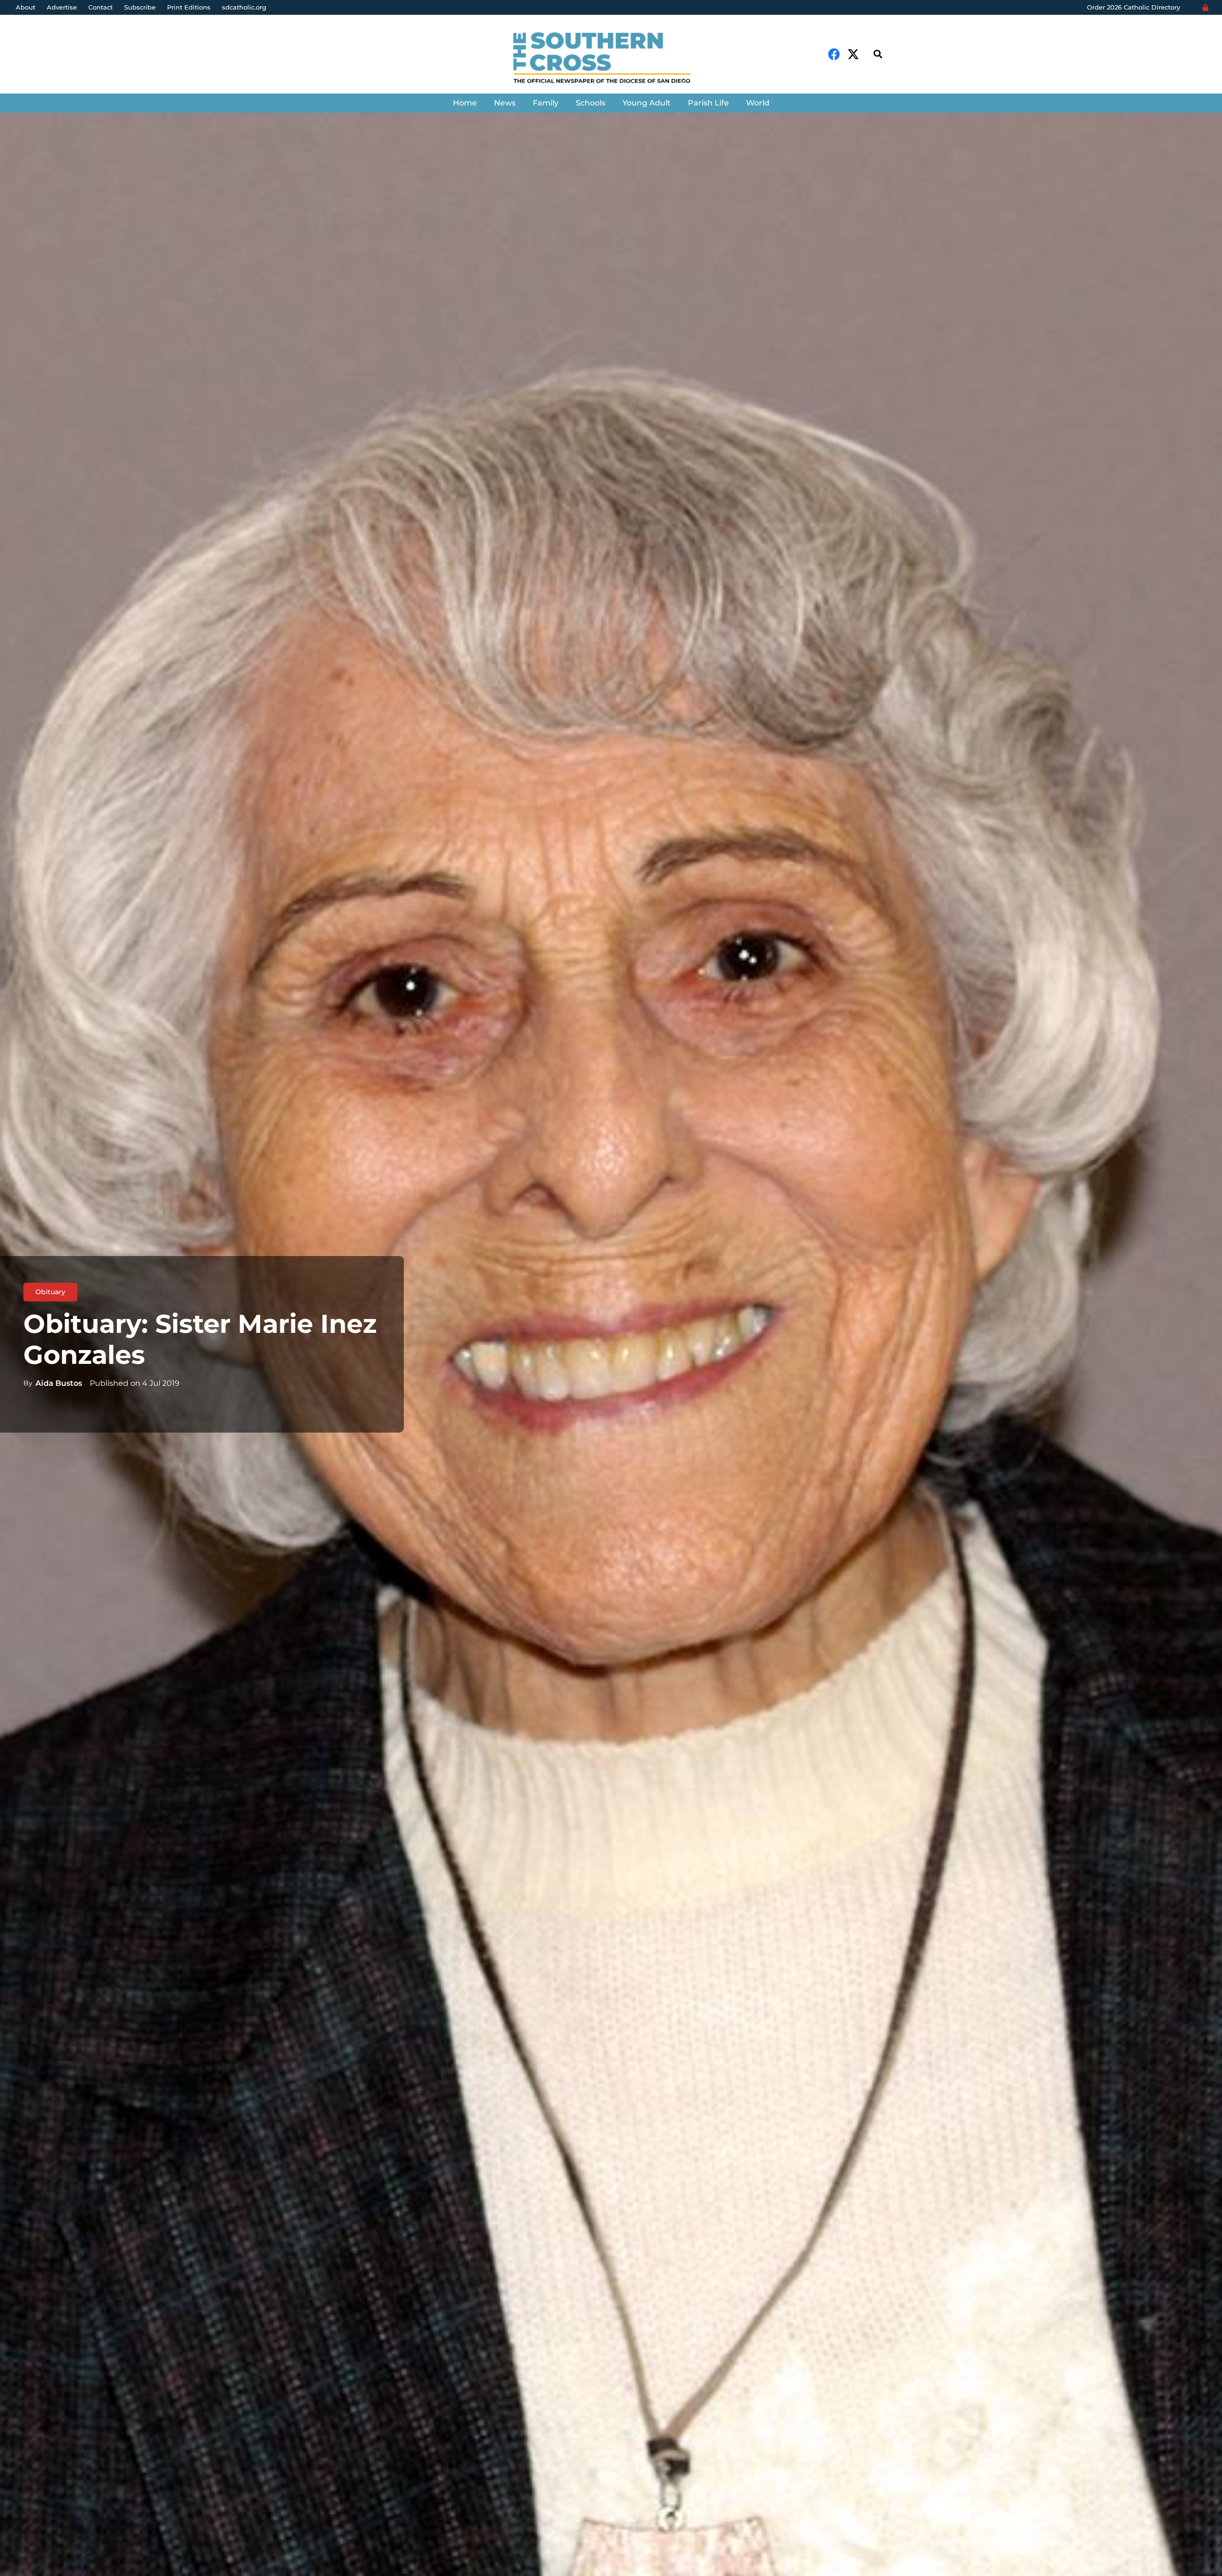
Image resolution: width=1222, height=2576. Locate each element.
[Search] (878, 54)
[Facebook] (834, 54)
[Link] (611, 59)
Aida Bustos (59, 1383)
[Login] (1205, 8)
